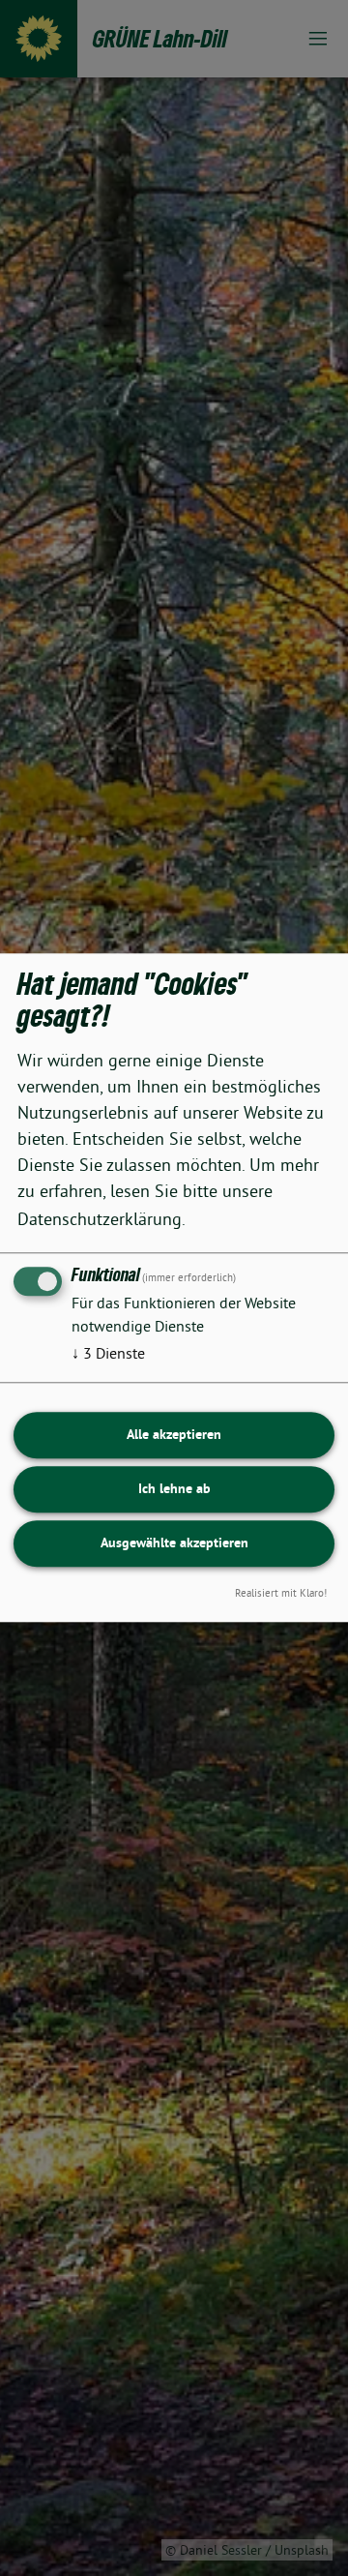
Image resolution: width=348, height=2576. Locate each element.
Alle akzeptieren (174, 1434)
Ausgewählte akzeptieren (174, 1543)
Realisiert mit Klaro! (281, 1594)
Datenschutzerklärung (100, 1219)
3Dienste (108, 1353)
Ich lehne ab (174, 1488)
